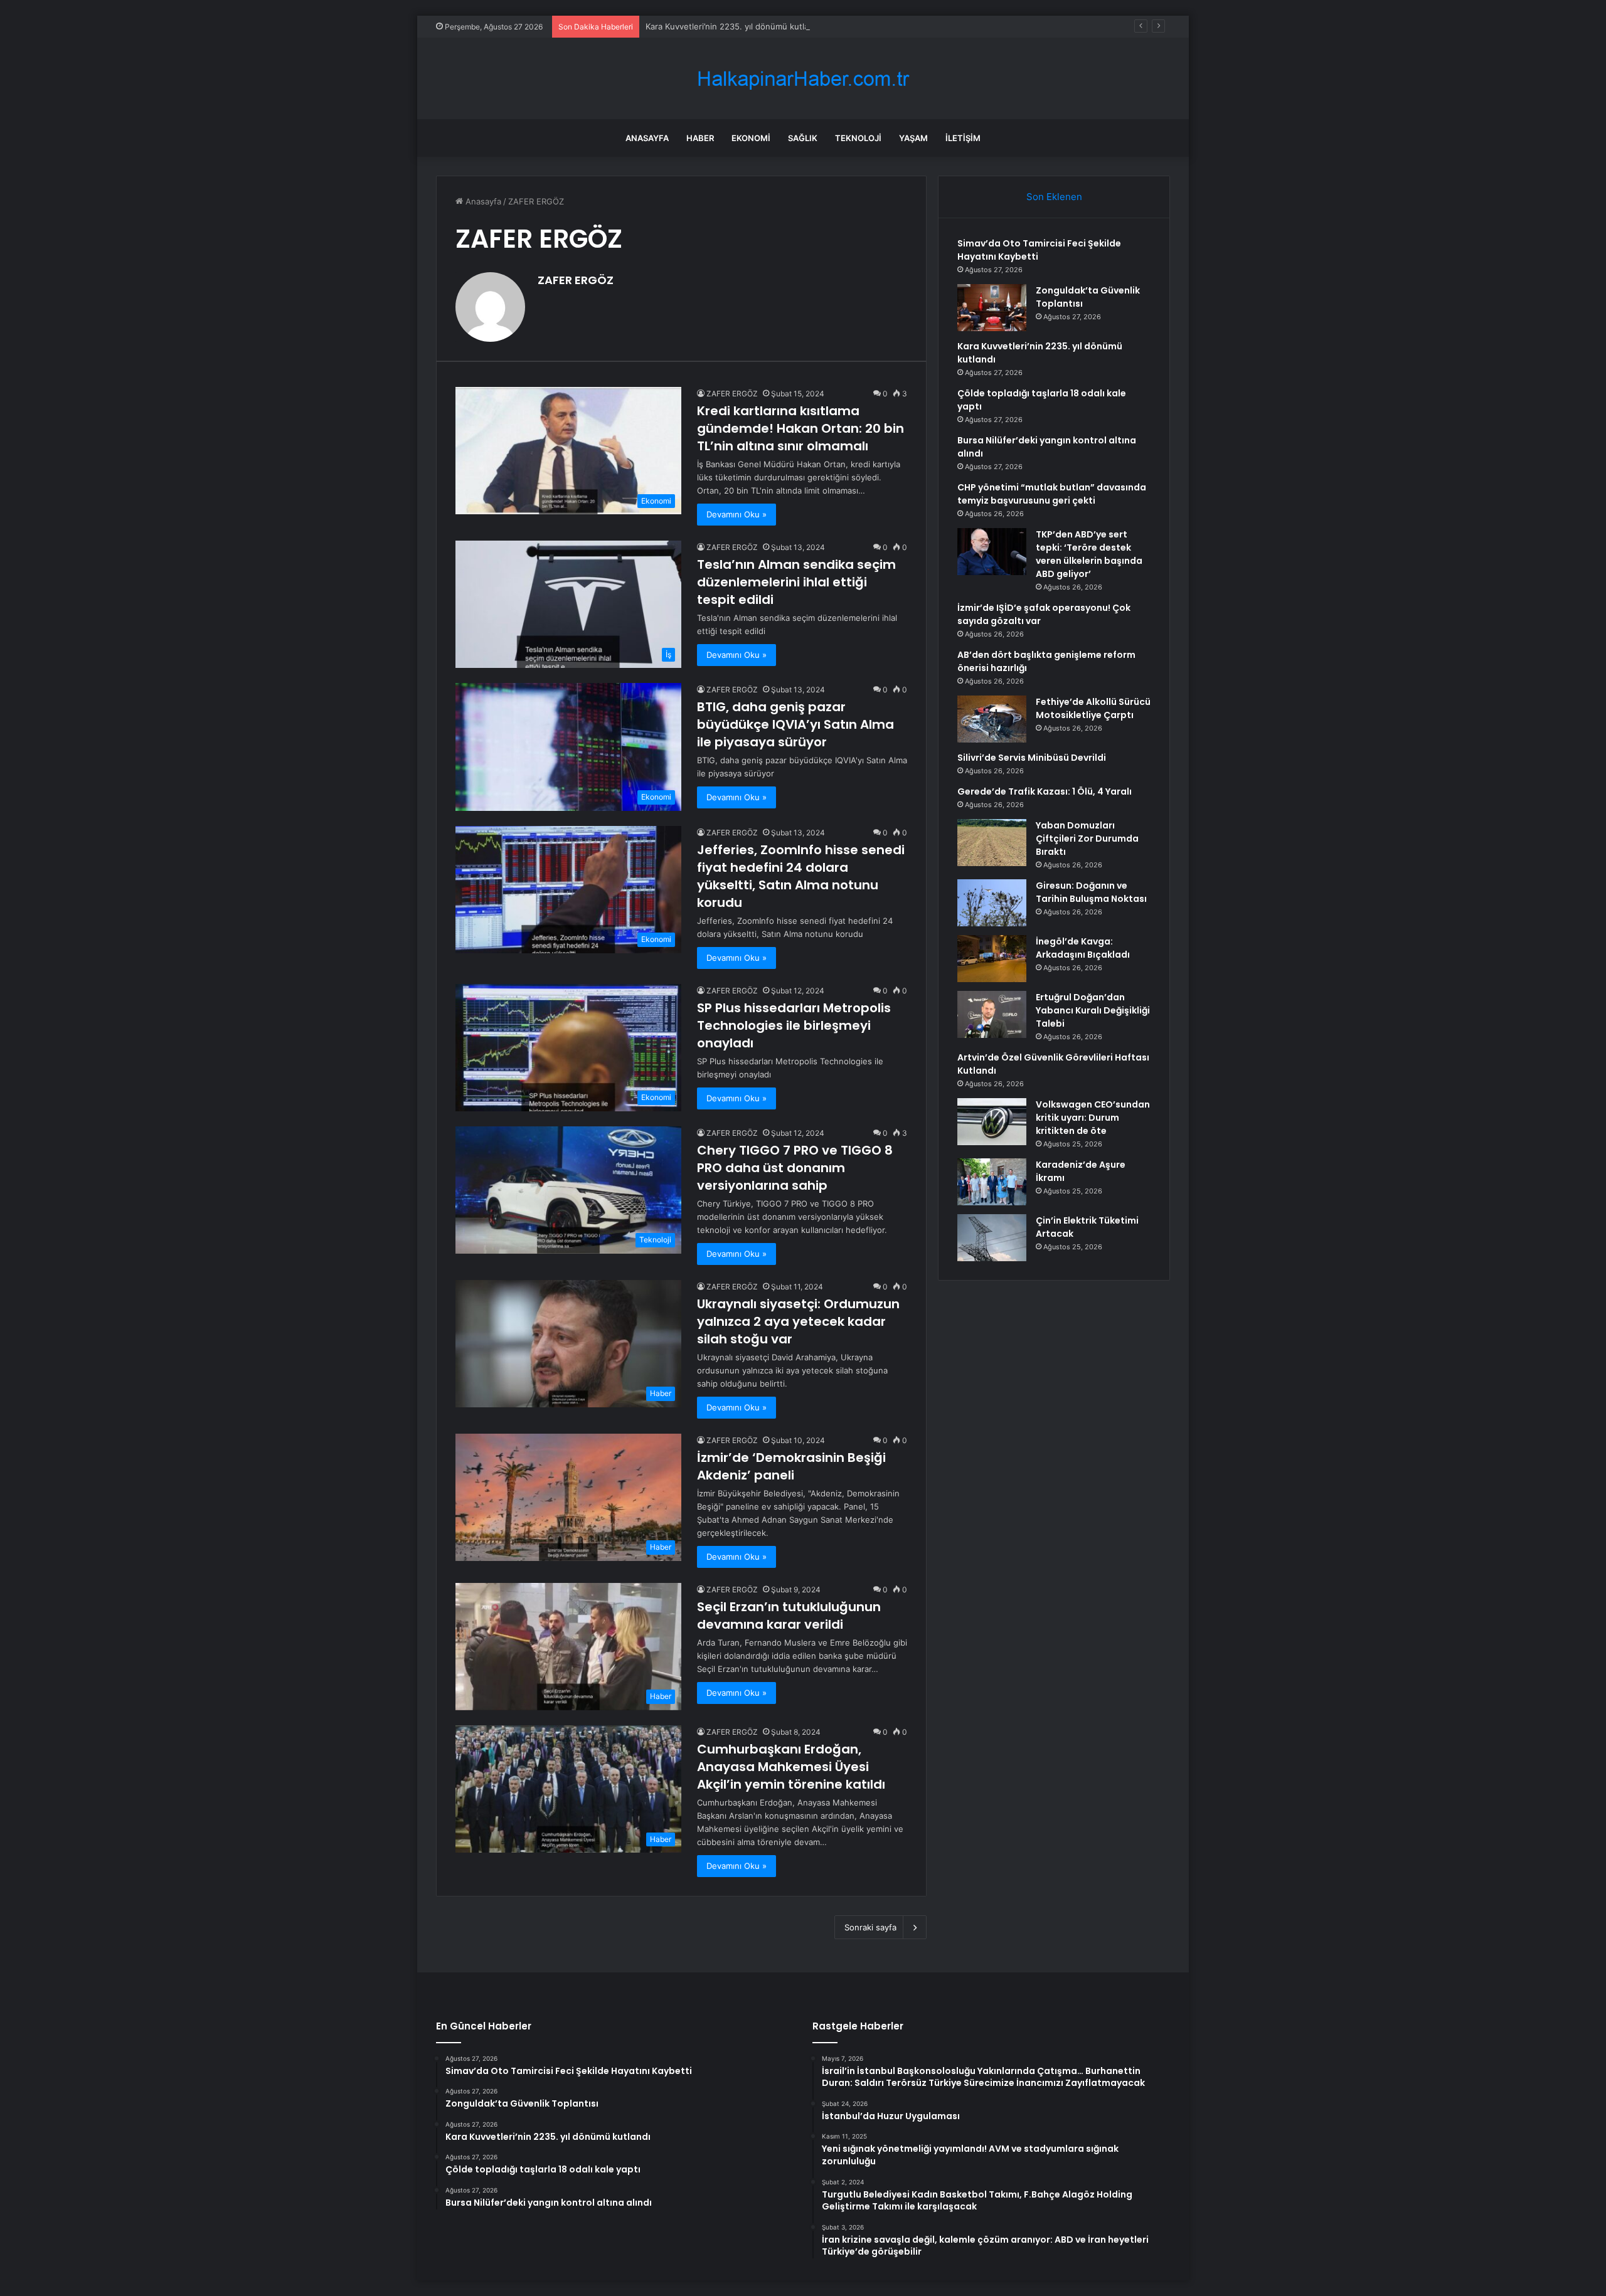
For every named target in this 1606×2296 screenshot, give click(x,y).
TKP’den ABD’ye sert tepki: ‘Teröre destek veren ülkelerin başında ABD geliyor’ (1089, 554)
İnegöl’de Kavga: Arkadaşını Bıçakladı (1083, 948)
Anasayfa (647, 138)
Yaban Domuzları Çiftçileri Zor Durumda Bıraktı (1087, 839)
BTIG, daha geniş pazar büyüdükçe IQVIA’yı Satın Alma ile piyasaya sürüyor (795, 724)
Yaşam (913, 138)
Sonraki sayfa (870, 1927)
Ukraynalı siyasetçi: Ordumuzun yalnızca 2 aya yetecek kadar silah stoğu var (798, 1321)
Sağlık (803, 138)
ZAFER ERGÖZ (576, 280)
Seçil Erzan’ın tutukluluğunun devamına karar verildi (789, 1616)
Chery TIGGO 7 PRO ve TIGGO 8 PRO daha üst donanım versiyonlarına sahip (795, 1168)
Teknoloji (858, 138)
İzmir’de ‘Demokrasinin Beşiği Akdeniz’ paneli (791, 1466)
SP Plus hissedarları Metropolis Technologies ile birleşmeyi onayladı (794, 1025)
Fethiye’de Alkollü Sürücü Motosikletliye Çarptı (1093, 708)
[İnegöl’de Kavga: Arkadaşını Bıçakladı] (992, 959)
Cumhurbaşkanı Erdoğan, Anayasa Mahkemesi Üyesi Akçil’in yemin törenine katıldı (791, 1767)
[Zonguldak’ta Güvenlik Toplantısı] (992, 308)
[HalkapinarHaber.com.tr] (803, 79)
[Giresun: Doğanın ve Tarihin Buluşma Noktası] (992, 903)
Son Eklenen (1054, 197)
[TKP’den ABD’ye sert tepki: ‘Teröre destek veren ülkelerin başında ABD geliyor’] (992, 552)
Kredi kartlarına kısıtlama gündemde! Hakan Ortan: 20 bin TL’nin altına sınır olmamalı (800, 428)
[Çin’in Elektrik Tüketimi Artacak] (992, 1238)
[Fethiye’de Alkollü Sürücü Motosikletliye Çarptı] (992, 719)
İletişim (963, 138)
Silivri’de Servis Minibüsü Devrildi (1032, 758)
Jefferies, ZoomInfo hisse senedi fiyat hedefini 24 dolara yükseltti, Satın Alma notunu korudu (801, 876)
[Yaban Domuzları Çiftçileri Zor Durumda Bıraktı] (992, 843)
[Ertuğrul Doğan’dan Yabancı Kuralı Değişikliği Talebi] (992, 1014)
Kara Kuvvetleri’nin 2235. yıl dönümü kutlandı (733, 26)
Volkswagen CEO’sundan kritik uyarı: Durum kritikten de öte (1093, 1118)
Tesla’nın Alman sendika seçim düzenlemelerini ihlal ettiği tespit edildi (796, 582)
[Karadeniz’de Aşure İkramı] (992, 1182)
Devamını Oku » (737, 514)
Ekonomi (751, 138)
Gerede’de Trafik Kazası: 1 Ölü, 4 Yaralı (1045, 791)
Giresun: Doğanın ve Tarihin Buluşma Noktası (1091, 892)
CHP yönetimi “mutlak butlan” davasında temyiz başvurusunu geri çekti (1052, 494)
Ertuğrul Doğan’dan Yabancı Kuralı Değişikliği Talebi (1093, 1010)
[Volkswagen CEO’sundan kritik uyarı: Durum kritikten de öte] (992, 1122)
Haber (700, 138)
